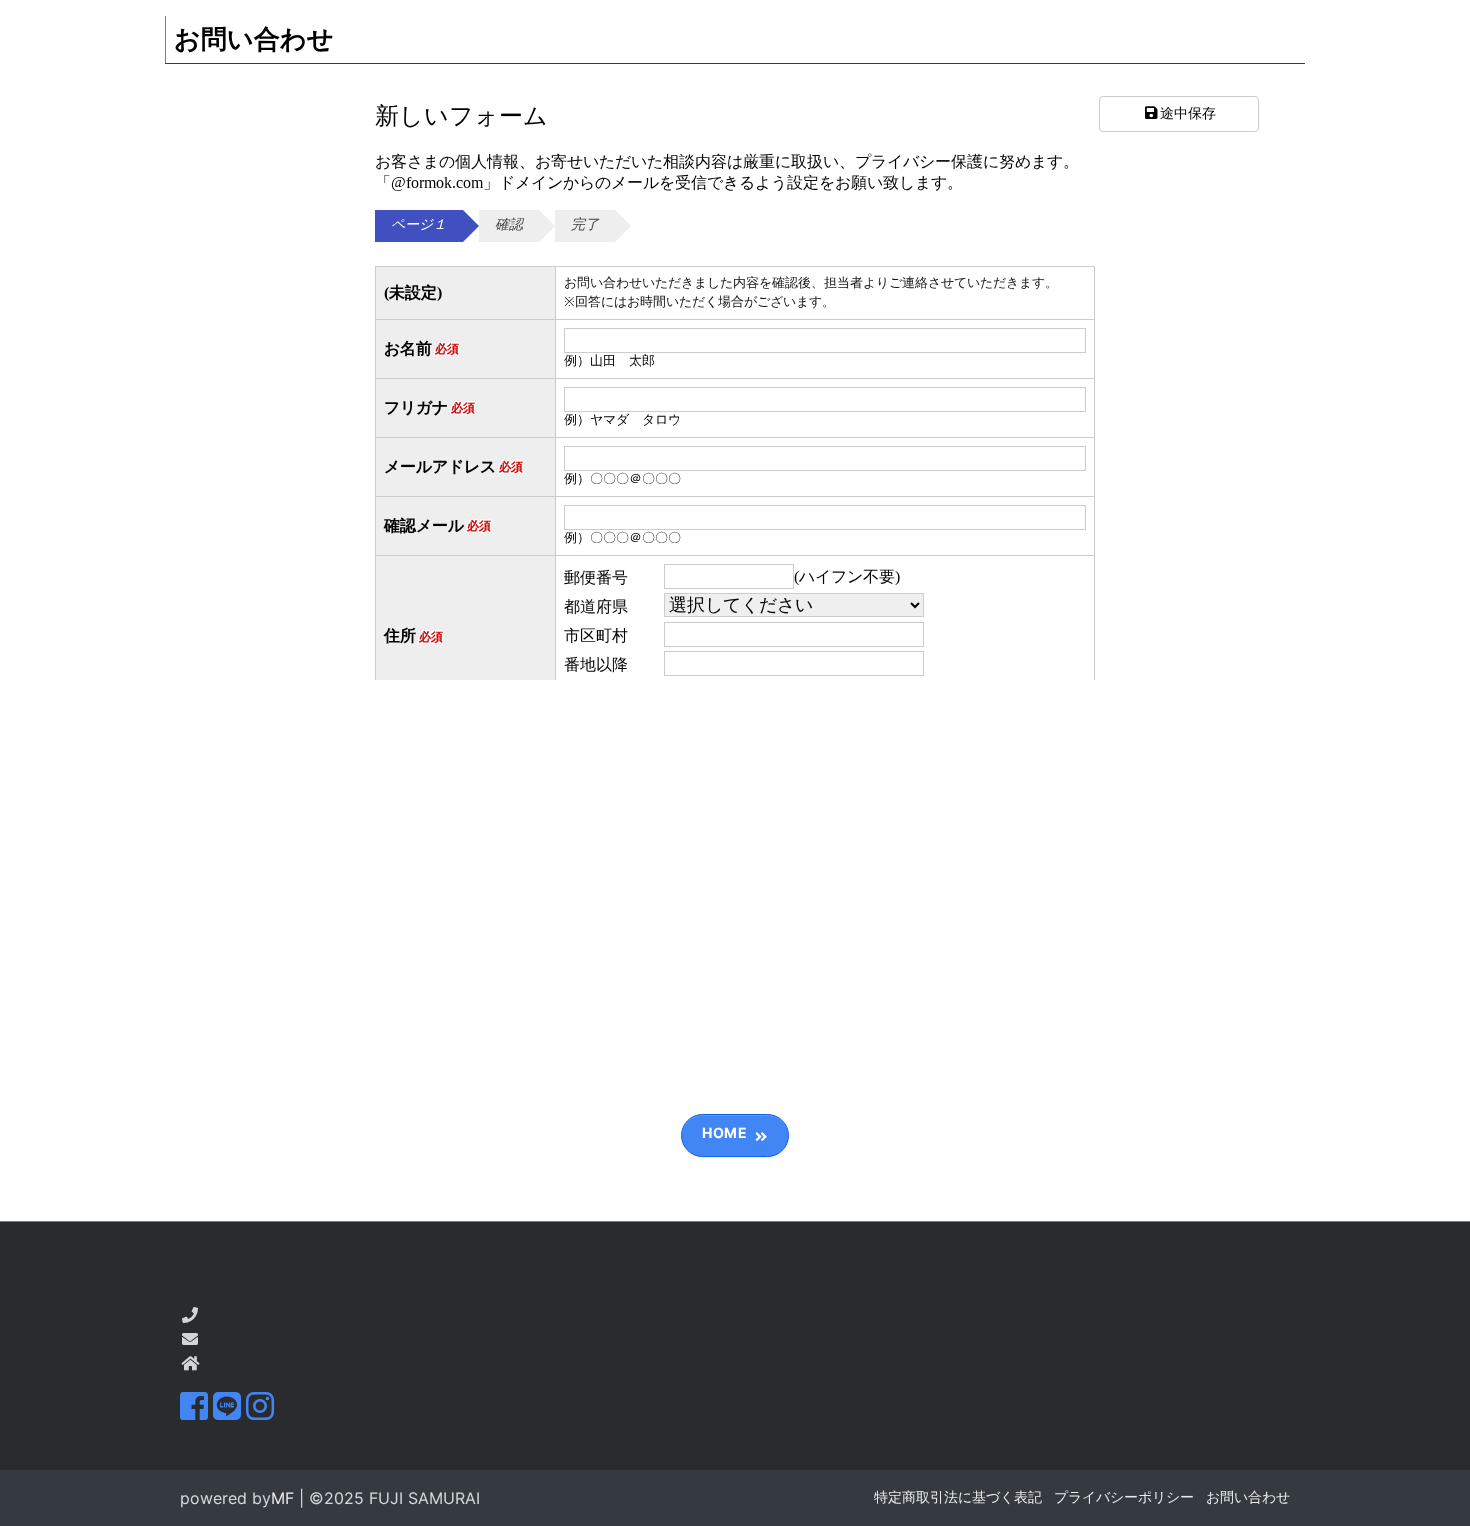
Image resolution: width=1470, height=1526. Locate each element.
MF (282, 1498)
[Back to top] (1435, 1491)
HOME (724, 1132)
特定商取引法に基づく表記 (958, 1496)
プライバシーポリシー (1124, 1496)
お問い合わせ (1248, 1496)
